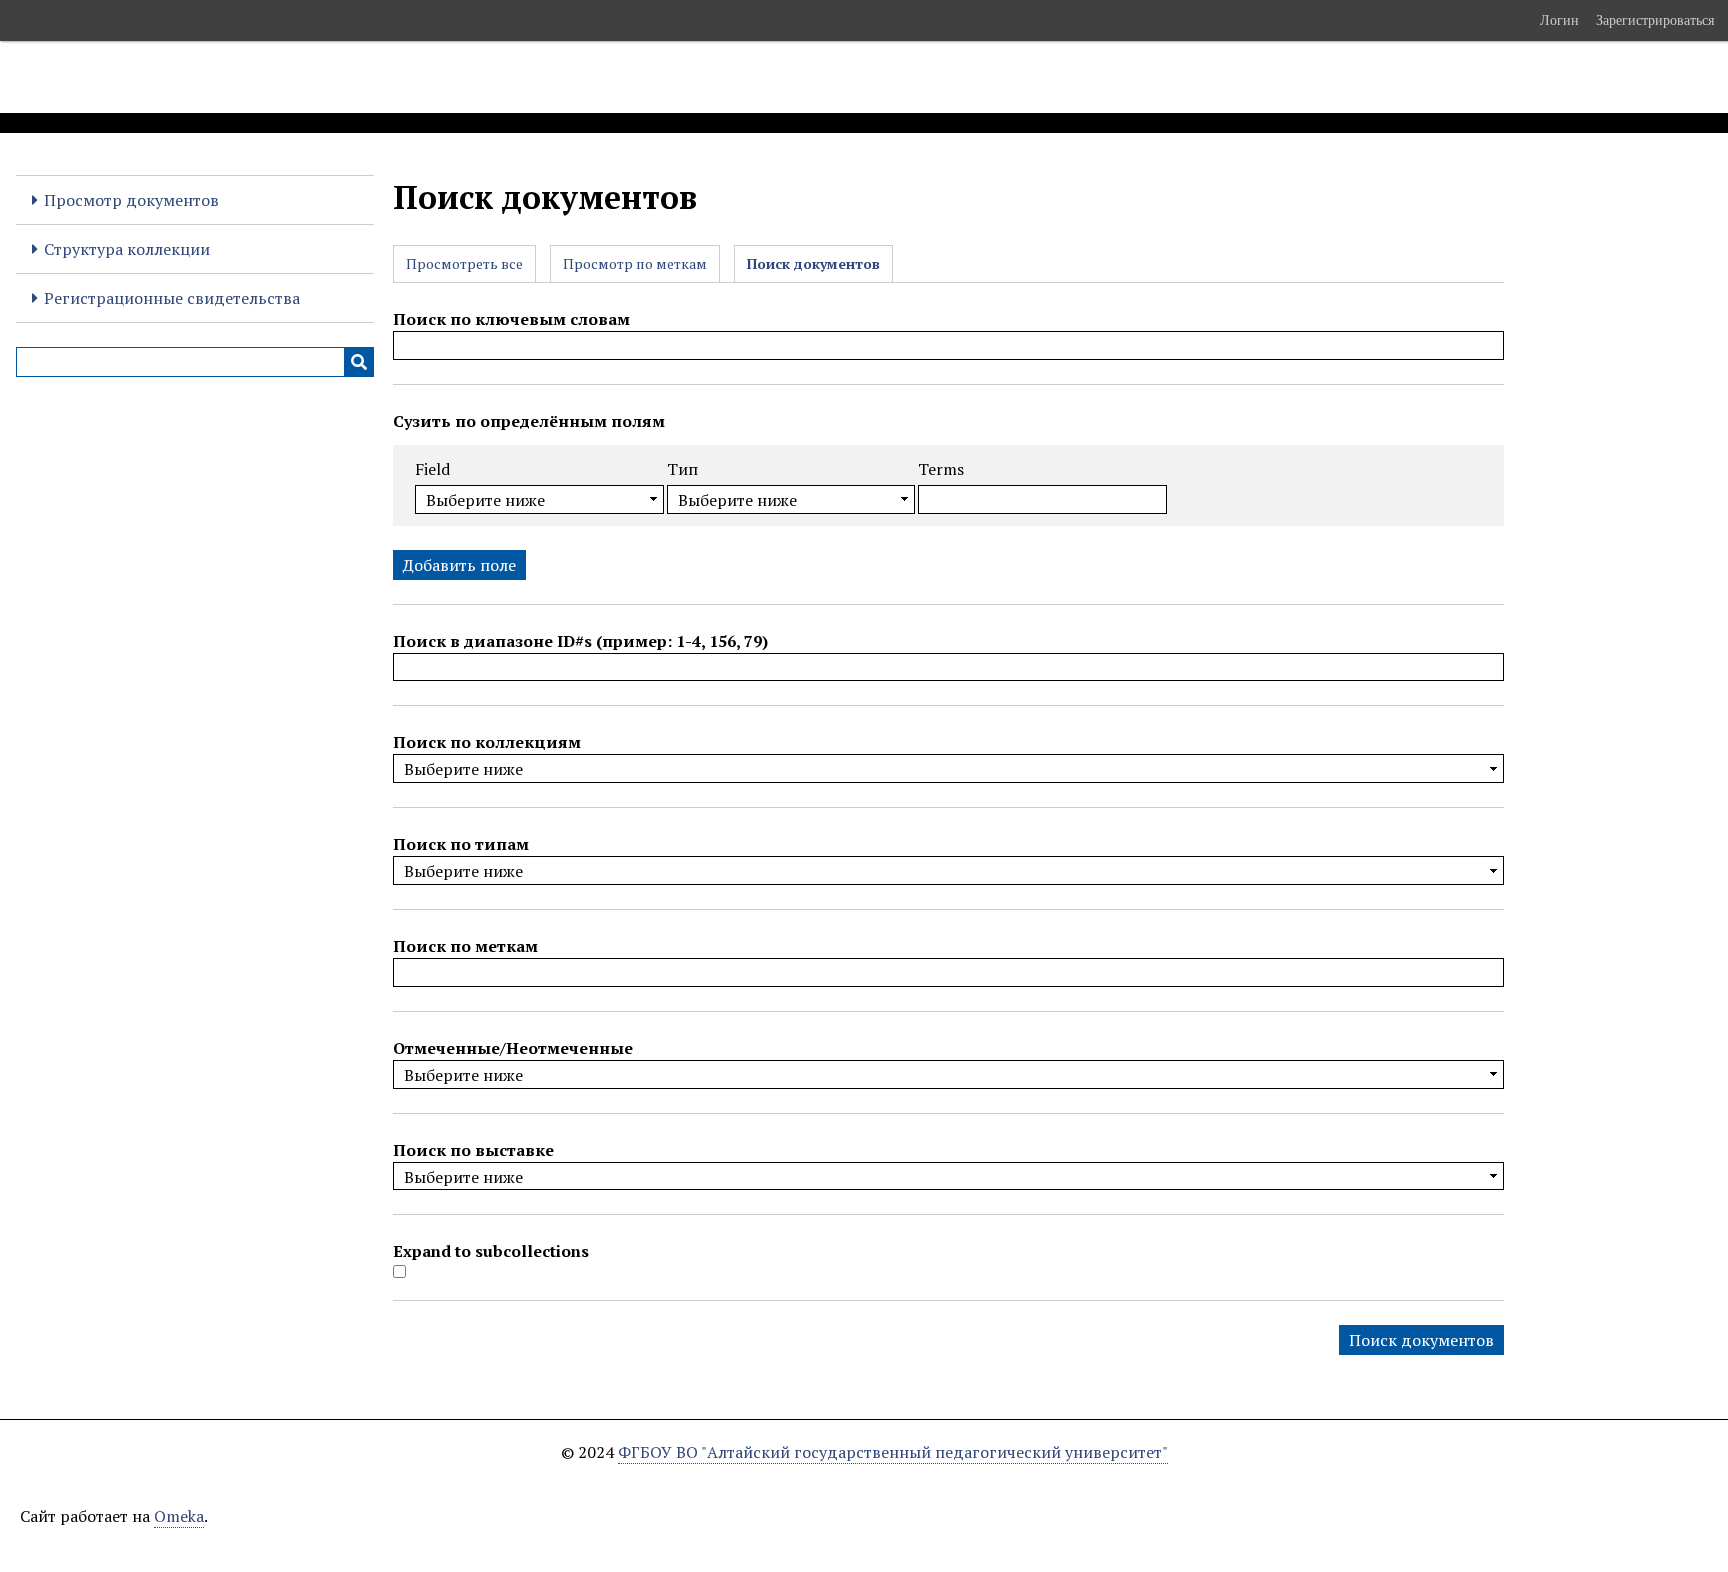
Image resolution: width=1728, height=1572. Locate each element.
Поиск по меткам (465, 946)
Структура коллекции (127, 249)
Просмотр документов (131, 200)
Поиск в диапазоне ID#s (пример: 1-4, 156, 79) (580, 641)
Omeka (179, 1516)
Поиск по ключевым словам (511, 319)
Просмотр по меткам (635, 263)
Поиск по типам (461, 844)
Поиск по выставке (473, 1150)
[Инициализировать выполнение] (359, 362)
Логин (1559, 20)
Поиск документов (813, 263)
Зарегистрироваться (1655, 20)
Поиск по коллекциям (487, 742)
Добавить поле (459, 565)
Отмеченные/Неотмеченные (513, 1048)
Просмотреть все (464, 263)
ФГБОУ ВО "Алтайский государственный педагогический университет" (893, 1452)
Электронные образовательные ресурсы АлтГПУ (373, 77)
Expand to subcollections (491, 1251)
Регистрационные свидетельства (172, 298)
